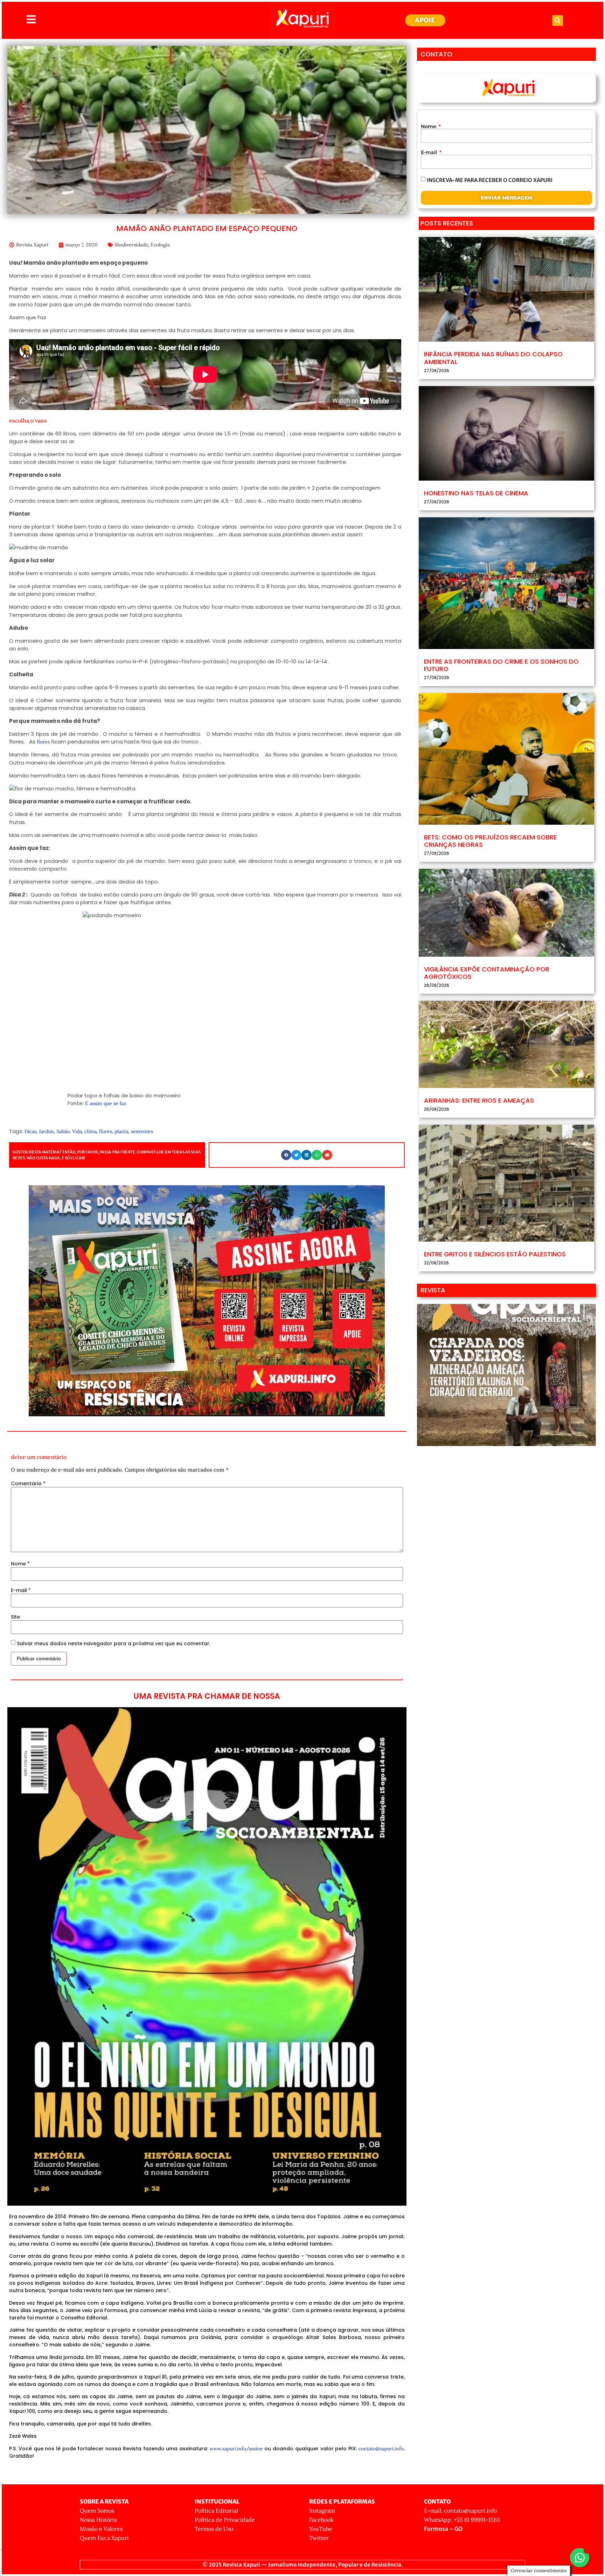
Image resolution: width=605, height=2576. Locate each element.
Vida (77, 1131)
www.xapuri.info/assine (236, 2449)
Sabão (63, 1131)
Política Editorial (216, 2511)
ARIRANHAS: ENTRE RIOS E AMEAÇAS (479, 1100)
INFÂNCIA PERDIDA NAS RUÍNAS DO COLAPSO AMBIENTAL (493, 358)
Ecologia (160, 245)
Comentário (28, 1484)
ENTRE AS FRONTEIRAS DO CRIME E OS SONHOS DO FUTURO (501, 665)
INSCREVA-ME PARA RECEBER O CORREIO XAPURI (490, 180)
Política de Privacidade (225, 2520)
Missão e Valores (101, 2529)
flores (43, 742)
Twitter (319, 2538)
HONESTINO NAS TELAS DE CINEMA (476, 493)
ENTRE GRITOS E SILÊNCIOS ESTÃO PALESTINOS (495, 1254)
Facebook (321, 2520)
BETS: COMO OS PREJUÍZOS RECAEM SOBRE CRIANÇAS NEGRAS (490, 841)
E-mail (21, 1590)
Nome (20, 1564)
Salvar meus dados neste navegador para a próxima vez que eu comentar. (114, 1643)
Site (15, 1617)
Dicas (30, 1131)
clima (91, 1131)
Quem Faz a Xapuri (104, 2538)
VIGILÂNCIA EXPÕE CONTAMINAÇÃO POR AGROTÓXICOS (487, 973)
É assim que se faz (106, 1103)
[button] (558, 20)
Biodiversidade (131, 245)
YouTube (321, 2529)
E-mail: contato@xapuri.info (460, 2511)
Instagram (322, 2511)
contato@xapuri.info (381, 2449)
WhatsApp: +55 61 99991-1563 (462, 2520)
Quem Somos (97, 2511)
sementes (142, 1131)
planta (121, 1131)
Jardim (46, 1131)
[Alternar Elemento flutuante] (580, 2558)
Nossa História (98, 2520)
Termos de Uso (214, 2529)
